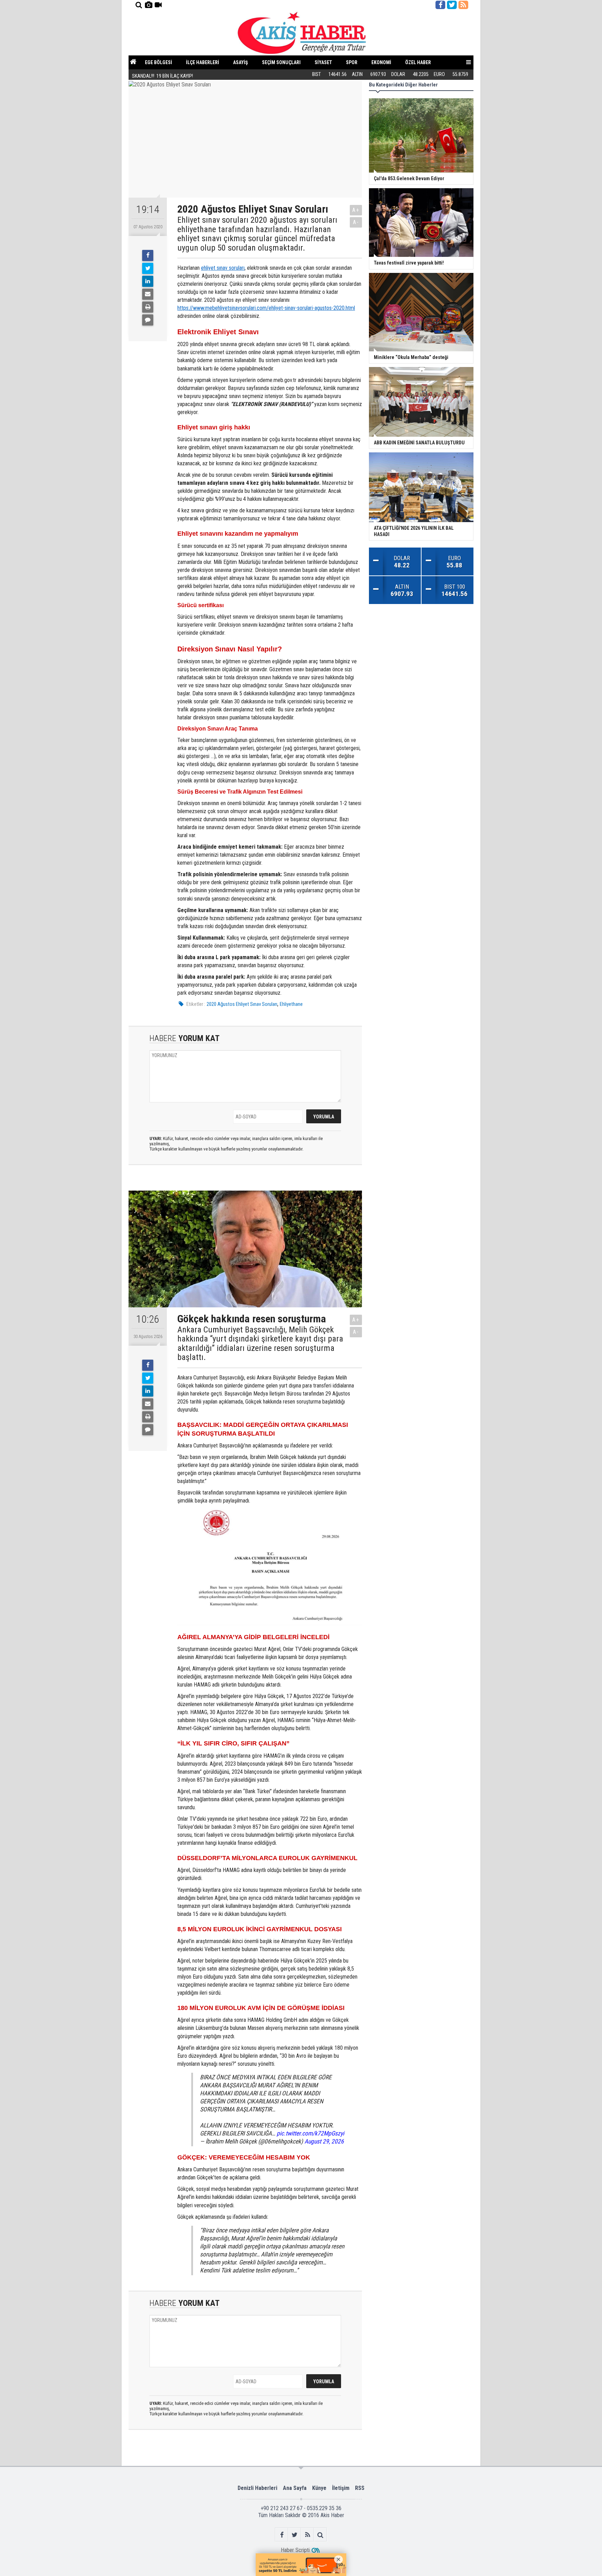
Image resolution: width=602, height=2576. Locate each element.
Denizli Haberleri (257, 2488)
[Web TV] (158, 5)
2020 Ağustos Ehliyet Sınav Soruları (242, 1004)
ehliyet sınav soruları (223, 268)
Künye (319, 2488)
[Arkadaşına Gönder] (148, 294)
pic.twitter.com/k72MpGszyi (310, 2133)
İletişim (341, 2488)
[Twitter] (148, 268)
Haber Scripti (295, 2550)
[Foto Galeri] (148, 5)
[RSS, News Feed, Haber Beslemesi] (463, 5)
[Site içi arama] (139, 5)
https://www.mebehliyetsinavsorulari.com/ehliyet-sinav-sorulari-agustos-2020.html (266, 308)
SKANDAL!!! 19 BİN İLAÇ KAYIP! (163, 74)
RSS (360, 2488)
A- (356, 222)
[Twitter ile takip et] (452, 5)
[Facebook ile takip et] (440, 5)
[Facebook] (148, 255)
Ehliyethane (291, 1004)
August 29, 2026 (324, 2141)
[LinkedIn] (148, 281)
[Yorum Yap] (148, 320)
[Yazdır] (148, 307)
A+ (356, 210)
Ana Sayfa (295, 2488)
